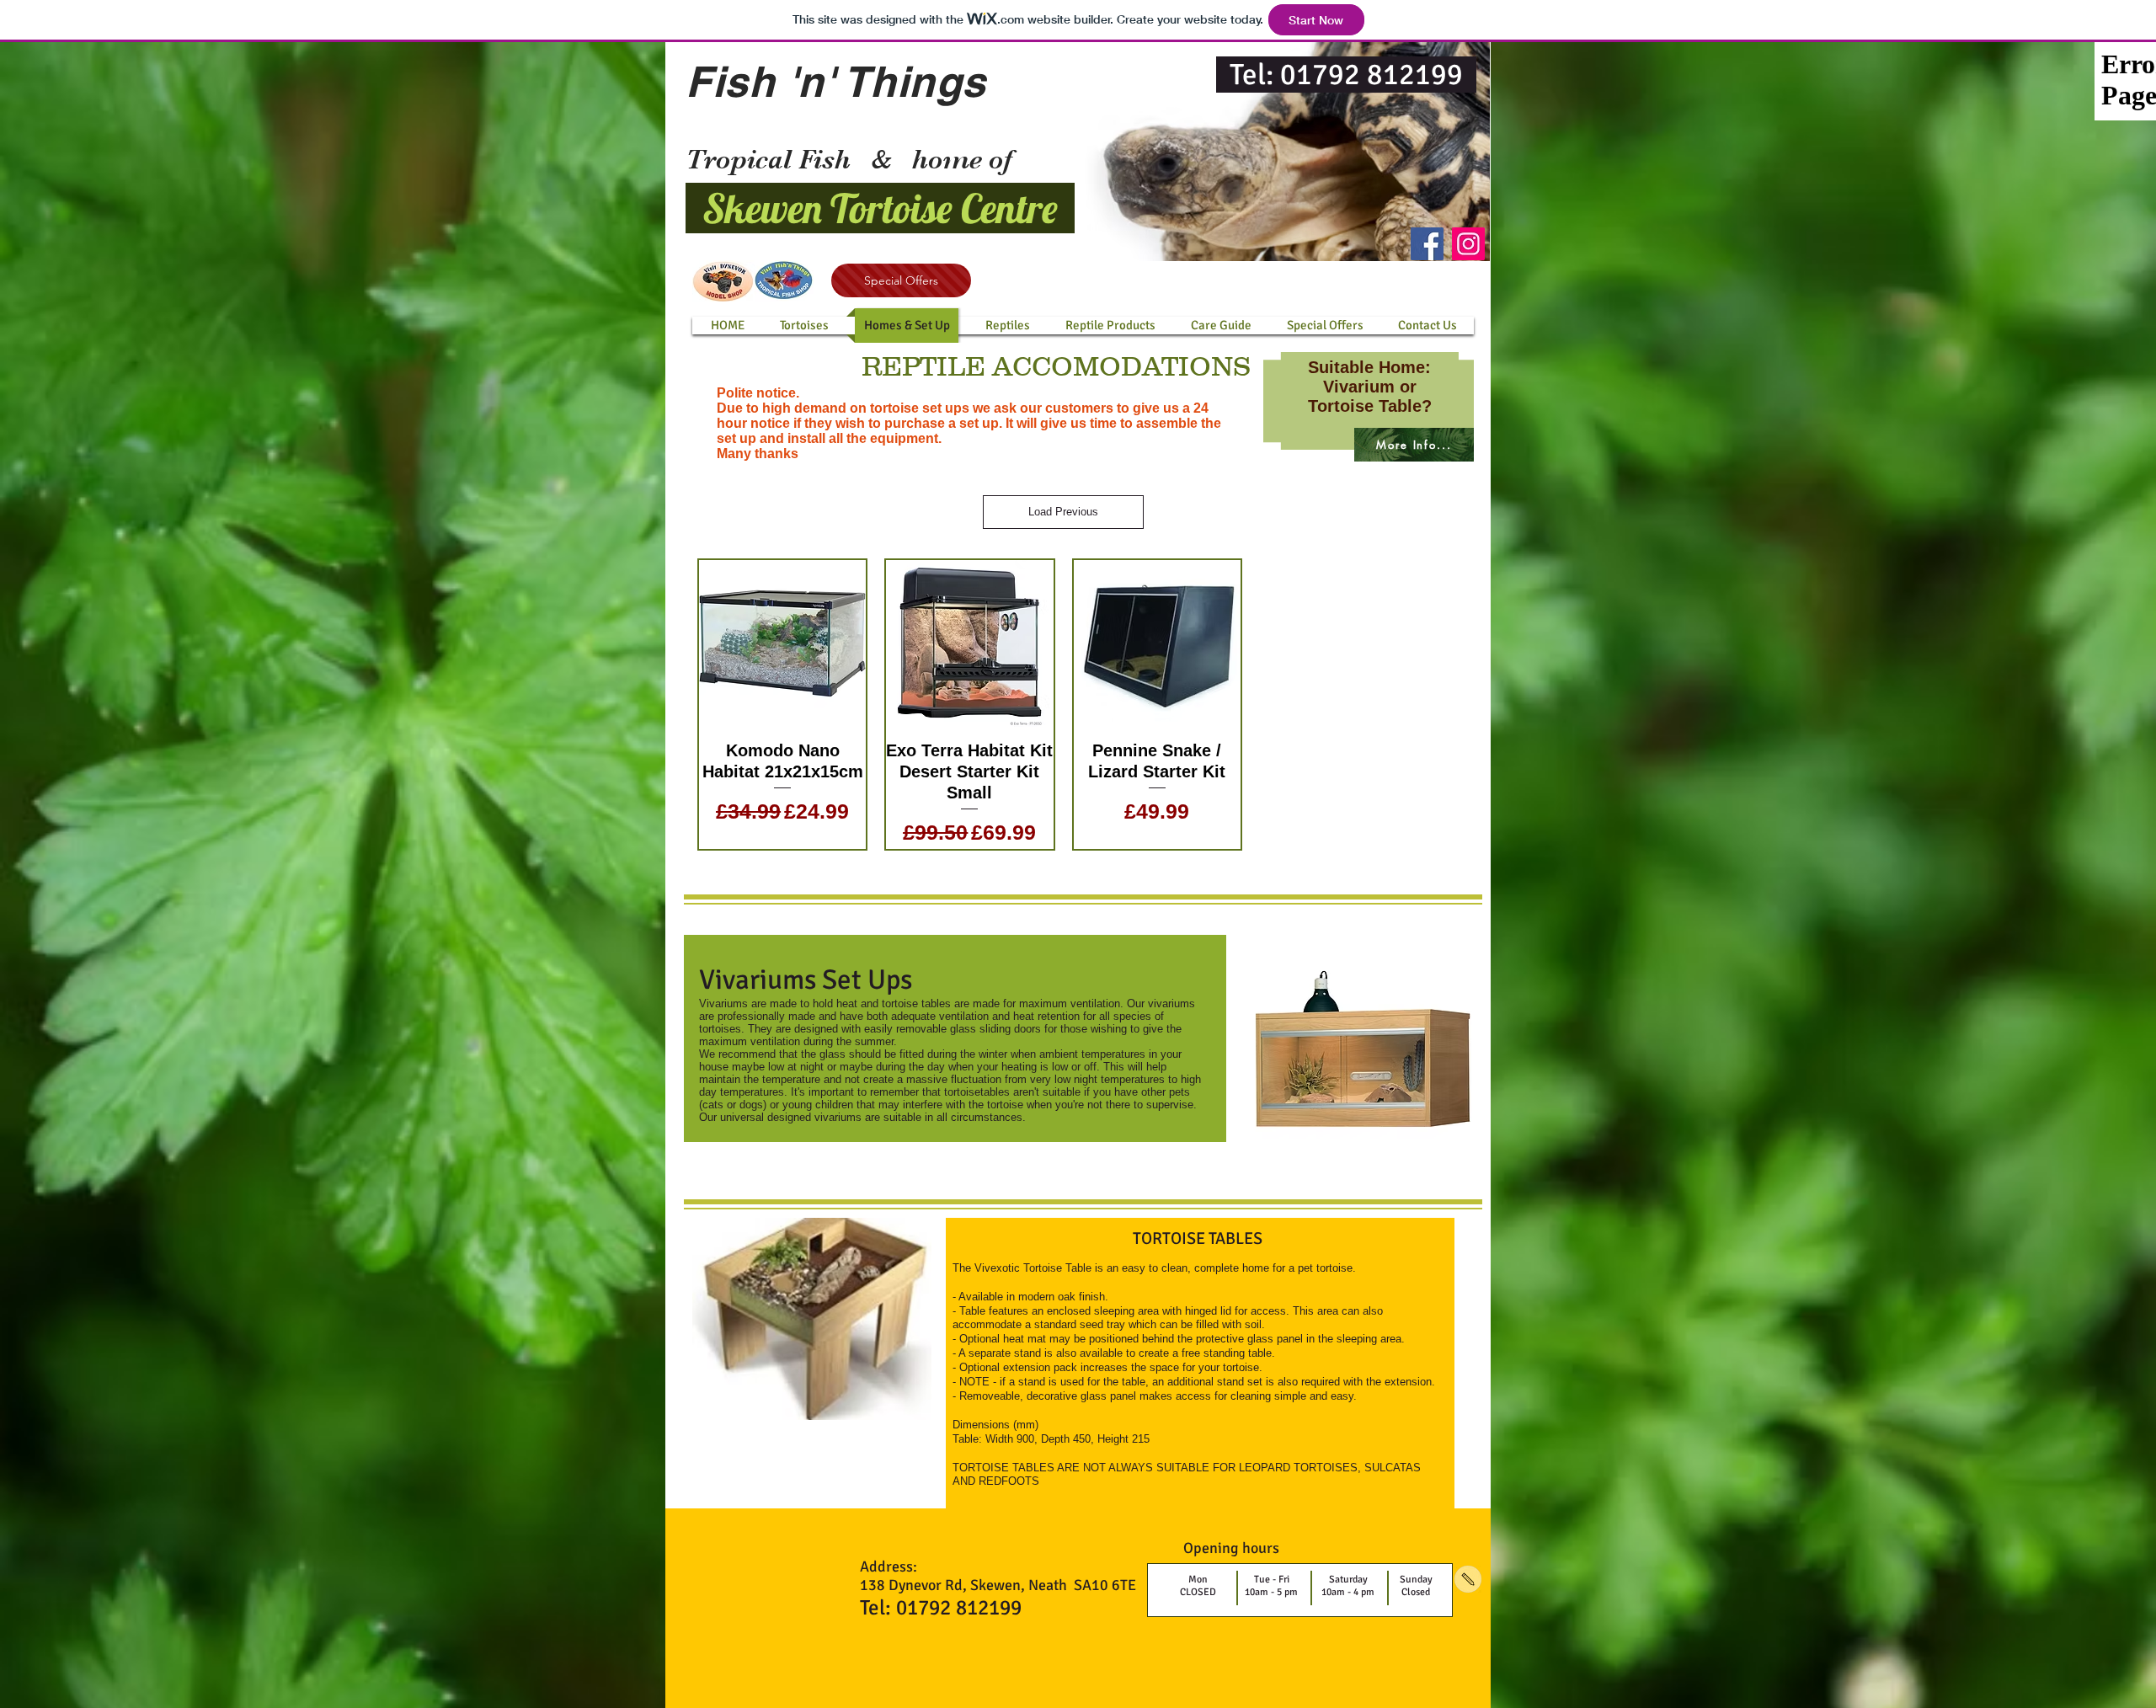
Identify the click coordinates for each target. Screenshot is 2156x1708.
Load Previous (1063, 512)
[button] (1221, 326)
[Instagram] (1468, 244)
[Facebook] (1427, 244)
